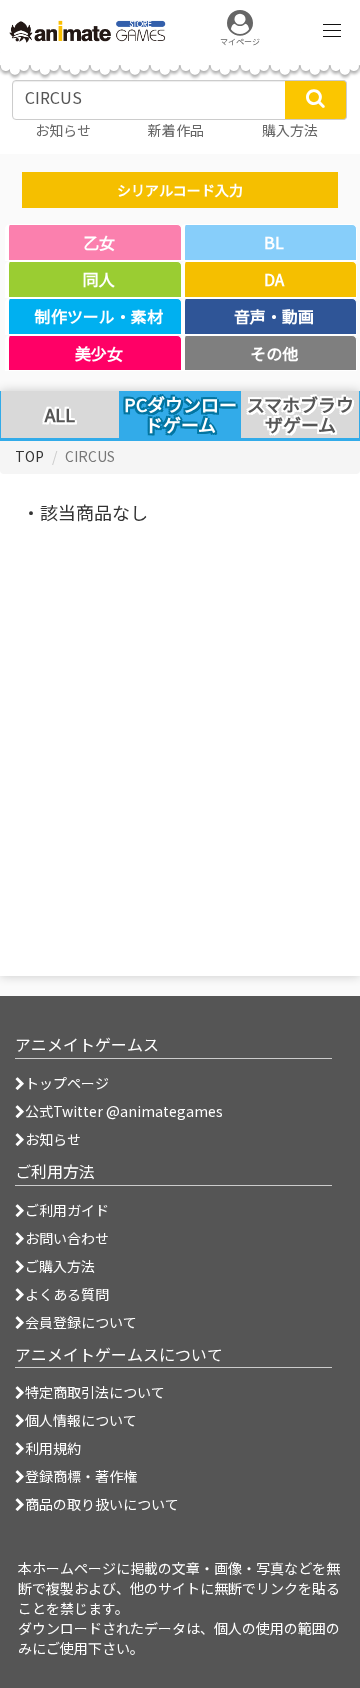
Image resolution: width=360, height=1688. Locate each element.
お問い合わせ (67, 1238)
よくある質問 (67, 1294)
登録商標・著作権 (81, 1476)
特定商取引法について (95, 1392)
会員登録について (81, 1322)
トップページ (67, 1083)
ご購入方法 (60, 1266)
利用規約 (53, 1448)
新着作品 (176, 130)
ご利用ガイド (67, 1210)
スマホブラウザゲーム (300, 415)
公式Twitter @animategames (124, 1111)
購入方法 (290, 130)
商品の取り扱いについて (102, 1504)
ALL (60, 415)
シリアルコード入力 (180, 190)
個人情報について (81, 1420)
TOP (29, 456)
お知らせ (53, 1139)
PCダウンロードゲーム (180, 414)
